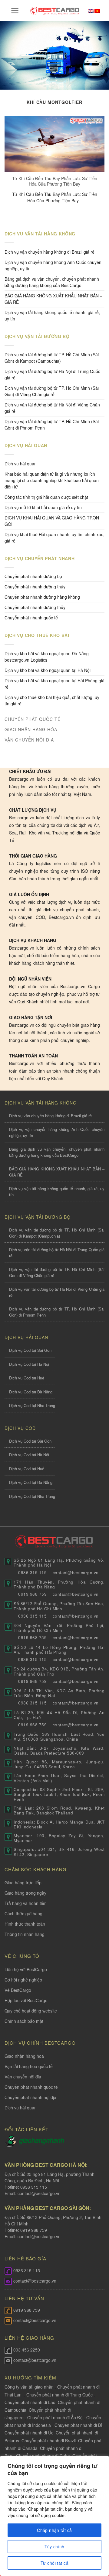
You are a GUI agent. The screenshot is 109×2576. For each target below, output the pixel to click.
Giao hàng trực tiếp (23, 1882)
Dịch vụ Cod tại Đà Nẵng (31, 1392)
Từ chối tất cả (54, 2563)
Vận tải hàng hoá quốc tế (29, 2066)
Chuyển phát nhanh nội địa (30, 2097)
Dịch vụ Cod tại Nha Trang (32, 1405)
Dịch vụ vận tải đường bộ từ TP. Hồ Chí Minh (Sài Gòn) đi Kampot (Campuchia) (52, 358)
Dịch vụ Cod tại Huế (27, 1378)
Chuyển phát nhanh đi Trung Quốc (59, 2395)
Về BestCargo (18, 1990)
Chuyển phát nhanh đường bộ (33, 576)
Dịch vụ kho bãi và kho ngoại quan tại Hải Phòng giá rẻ (54, 684)
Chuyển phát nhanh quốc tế (31, 618)
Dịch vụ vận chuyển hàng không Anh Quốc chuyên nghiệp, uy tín (53, 265)
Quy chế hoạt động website (31, 2011)
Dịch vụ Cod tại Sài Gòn (30, 1350)
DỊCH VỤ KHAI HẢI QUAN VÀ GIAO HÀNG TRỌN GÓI (52, 521)
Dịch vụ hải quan (21, 464)
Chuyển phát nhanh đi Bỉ (78, 2425)
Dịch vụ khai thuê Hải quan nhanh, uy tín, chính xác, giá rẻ (54, 538)
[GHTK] (12, 2140)
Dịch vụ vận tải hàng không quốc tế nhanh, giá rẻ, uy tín (52, 315)
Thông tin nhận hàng (25, 1934)
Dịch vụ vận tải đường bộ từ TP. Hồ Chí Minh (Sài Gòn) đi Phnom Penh (52, 425)
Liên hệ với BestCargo (26, 1969)
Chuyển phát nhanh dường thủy (35, 587)
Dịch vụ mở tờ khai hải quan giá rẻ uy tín (43, 507)
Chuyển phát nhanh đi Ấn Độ (55, 2417)
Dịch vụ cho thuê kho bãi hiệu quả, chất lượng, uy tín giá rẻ (52, 700)
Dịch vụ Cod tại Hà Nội (29, 1364)
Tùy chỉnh (54, 2547)
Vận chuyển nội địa (23, 2077)
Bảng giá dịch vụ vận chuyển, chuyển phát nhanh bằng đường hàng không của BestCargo (52, 282)
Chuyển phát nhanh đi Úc (29, 2433)
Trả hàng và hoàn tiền (26, 1903)
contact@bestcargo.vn (38, 2193)
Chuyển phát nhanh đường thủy (35, 607)
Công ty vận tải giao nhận (29, 2387)
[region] (54, 2516)
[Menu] (15, 11)
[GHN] (41, 2140)
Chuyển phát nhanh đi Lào (30, 2402)
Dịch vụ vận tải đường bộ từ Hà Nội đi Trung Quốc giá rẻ (52, 374)
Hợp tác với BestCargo (26, 2000)
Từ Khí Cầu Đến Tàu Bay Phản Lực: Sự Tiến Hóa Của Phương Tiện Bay (55, 181)
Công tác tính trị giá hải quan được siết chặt (46, 497)
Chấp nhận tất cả (54, 2530)
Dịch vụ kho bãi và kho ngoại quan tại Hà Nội (48, 670)
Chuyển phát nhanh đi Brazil (49, 2441)
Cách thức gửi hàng (23, 1913)
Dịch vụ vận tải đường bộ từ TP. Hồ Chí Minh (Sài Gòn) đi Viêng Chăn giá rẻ (52, 391)
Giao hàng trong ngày (25, 1893)
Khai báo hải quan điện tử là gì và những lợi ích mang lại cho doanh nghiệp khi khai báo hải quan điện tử (52, 480)
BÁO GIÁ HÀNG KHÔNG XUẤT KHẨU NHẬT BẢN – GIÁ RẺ (53, 299)
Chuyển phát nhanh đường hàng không (42, 597)
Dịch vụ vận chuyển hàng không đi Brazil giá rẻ (50, 252)
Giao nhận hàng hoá (24, 2056)
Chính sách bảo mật (24, 2021)
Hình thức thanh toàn (25, 1924)
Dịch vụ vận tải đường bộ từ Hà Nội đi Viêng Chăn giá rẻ (52, 408)
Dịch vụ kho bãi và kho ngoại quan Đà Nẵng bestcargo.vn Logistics (47, 657)
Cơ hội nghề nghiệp (23, 1980)
